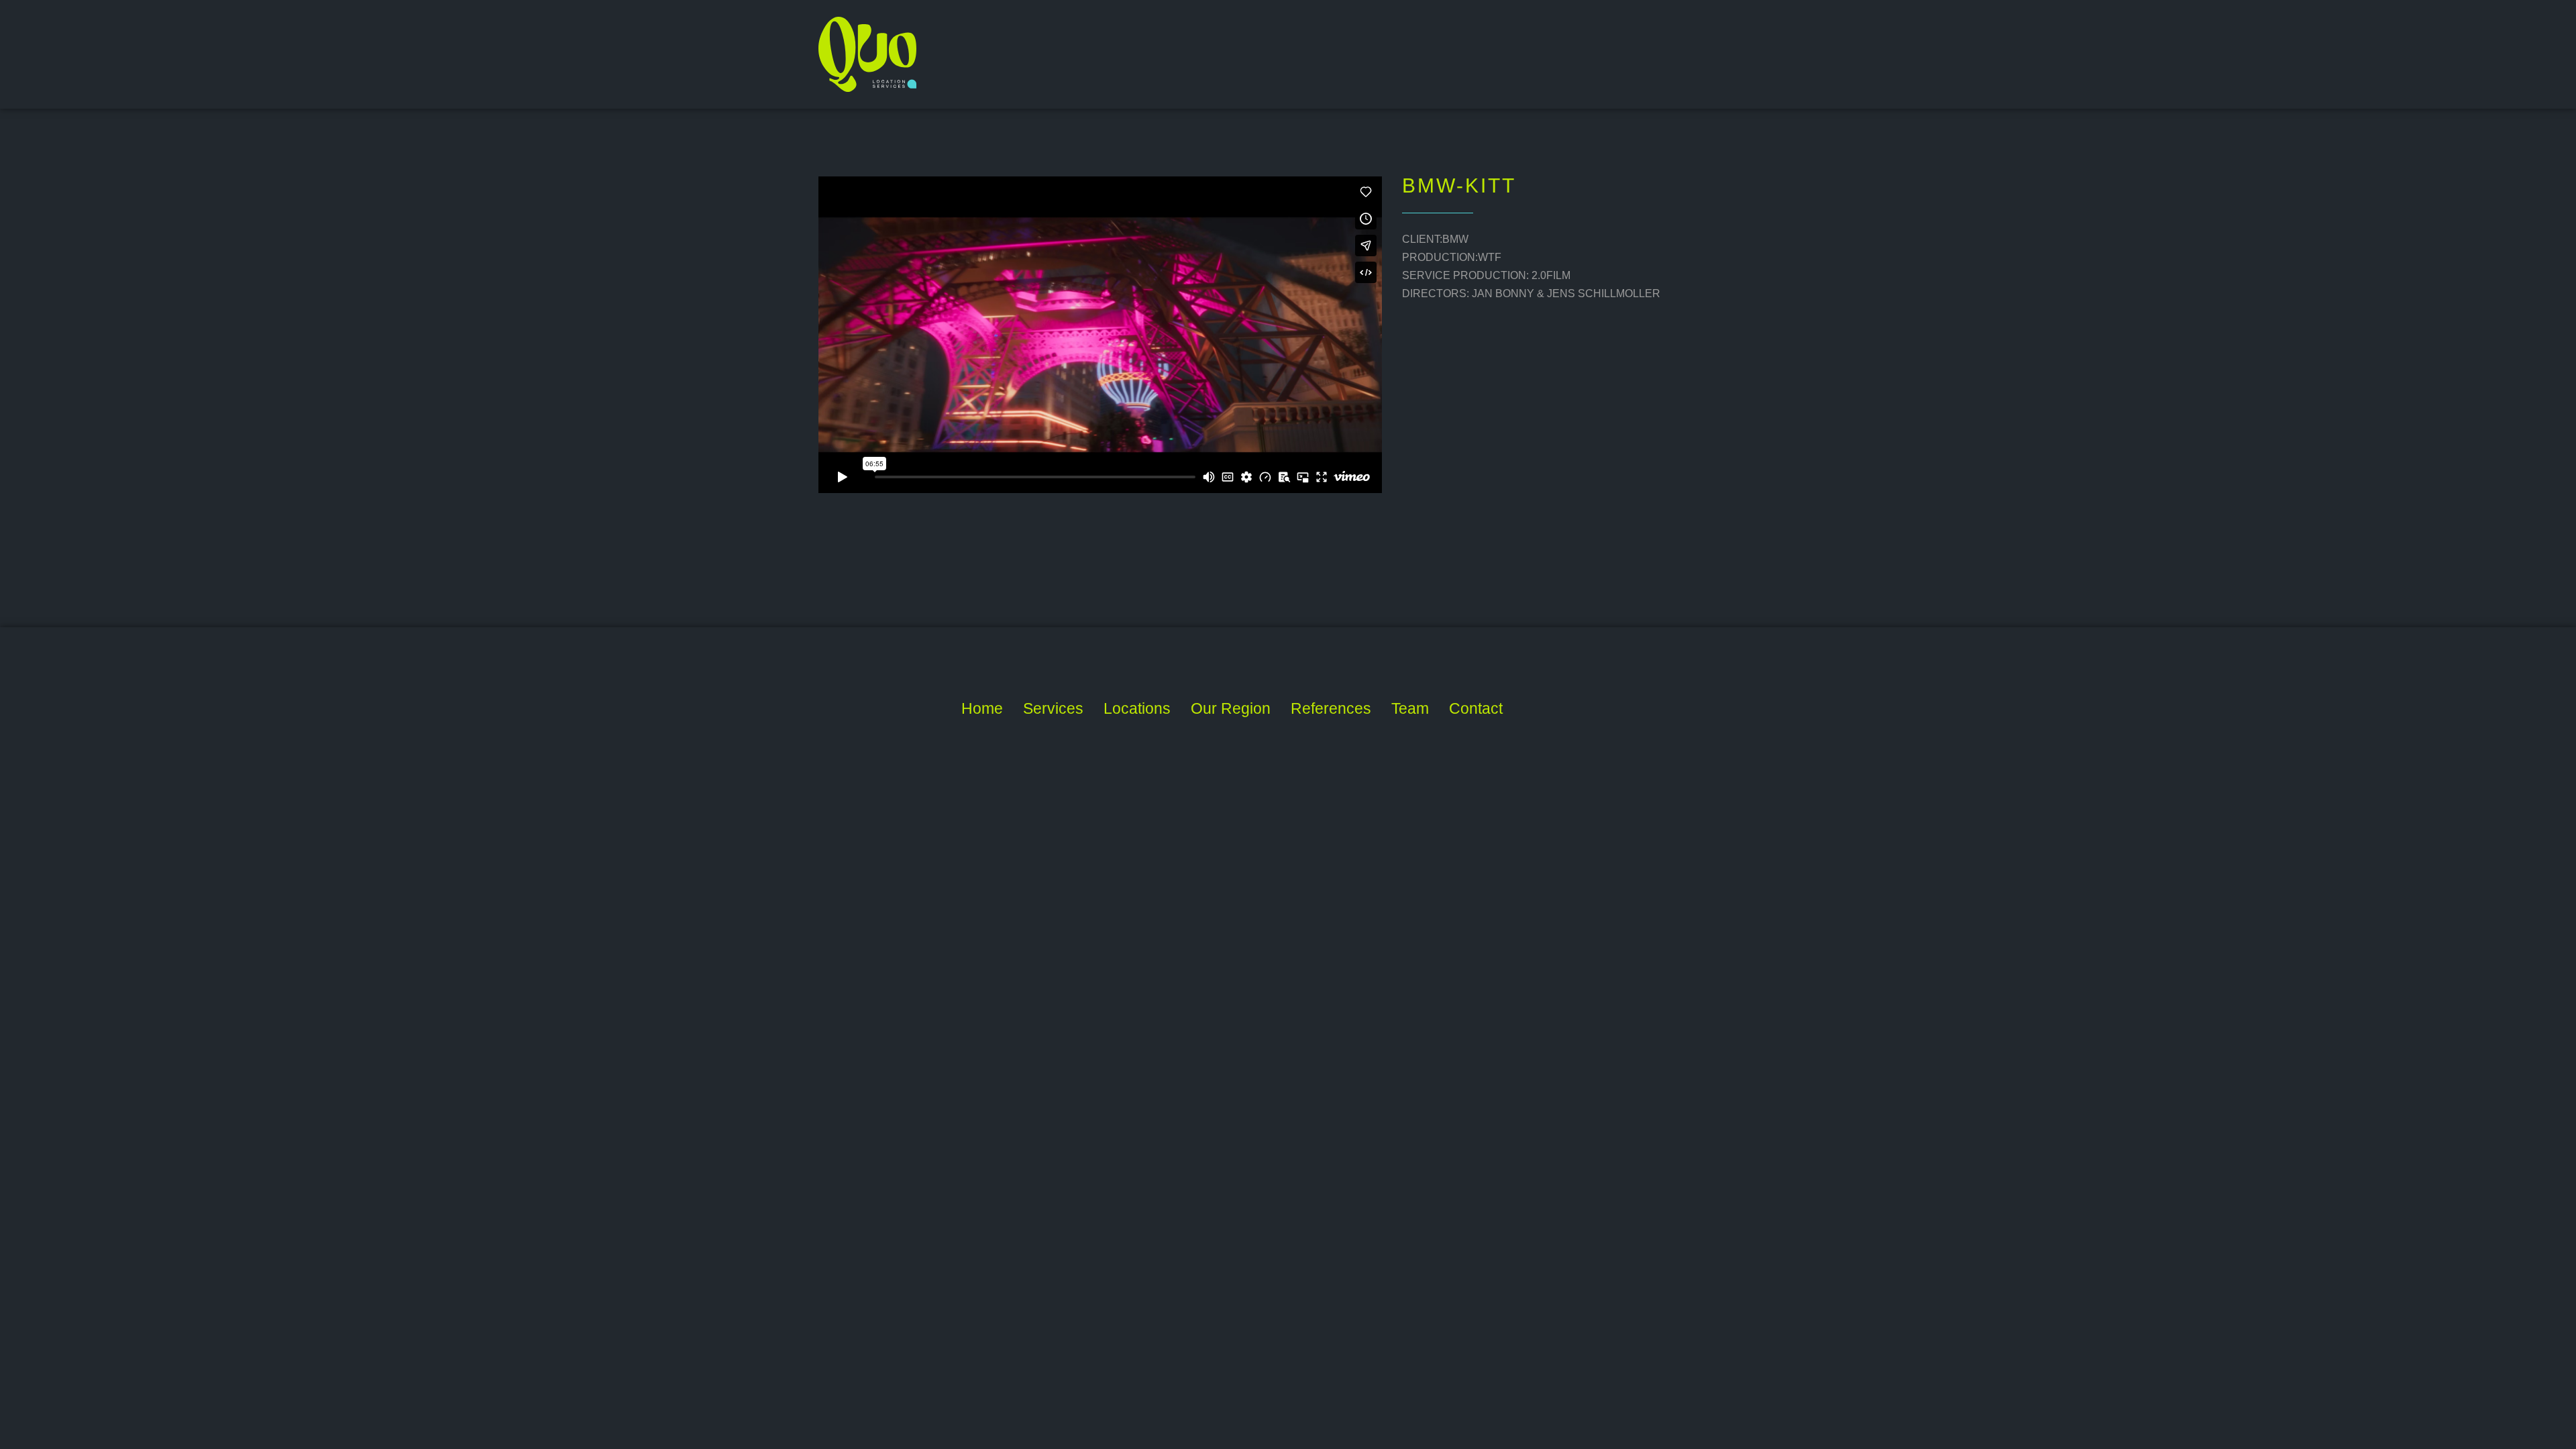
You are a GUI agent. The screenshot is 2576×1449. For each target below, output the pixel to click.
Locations (1137, 708)
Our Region (1231, 708)
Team (1410, 708)
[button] (1231, 713)
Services (1053, 708)
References (1331, 708)
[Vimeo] (1571, 709)
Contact (1476, 708)
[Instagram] (1606, 709)
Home (982, 708)
